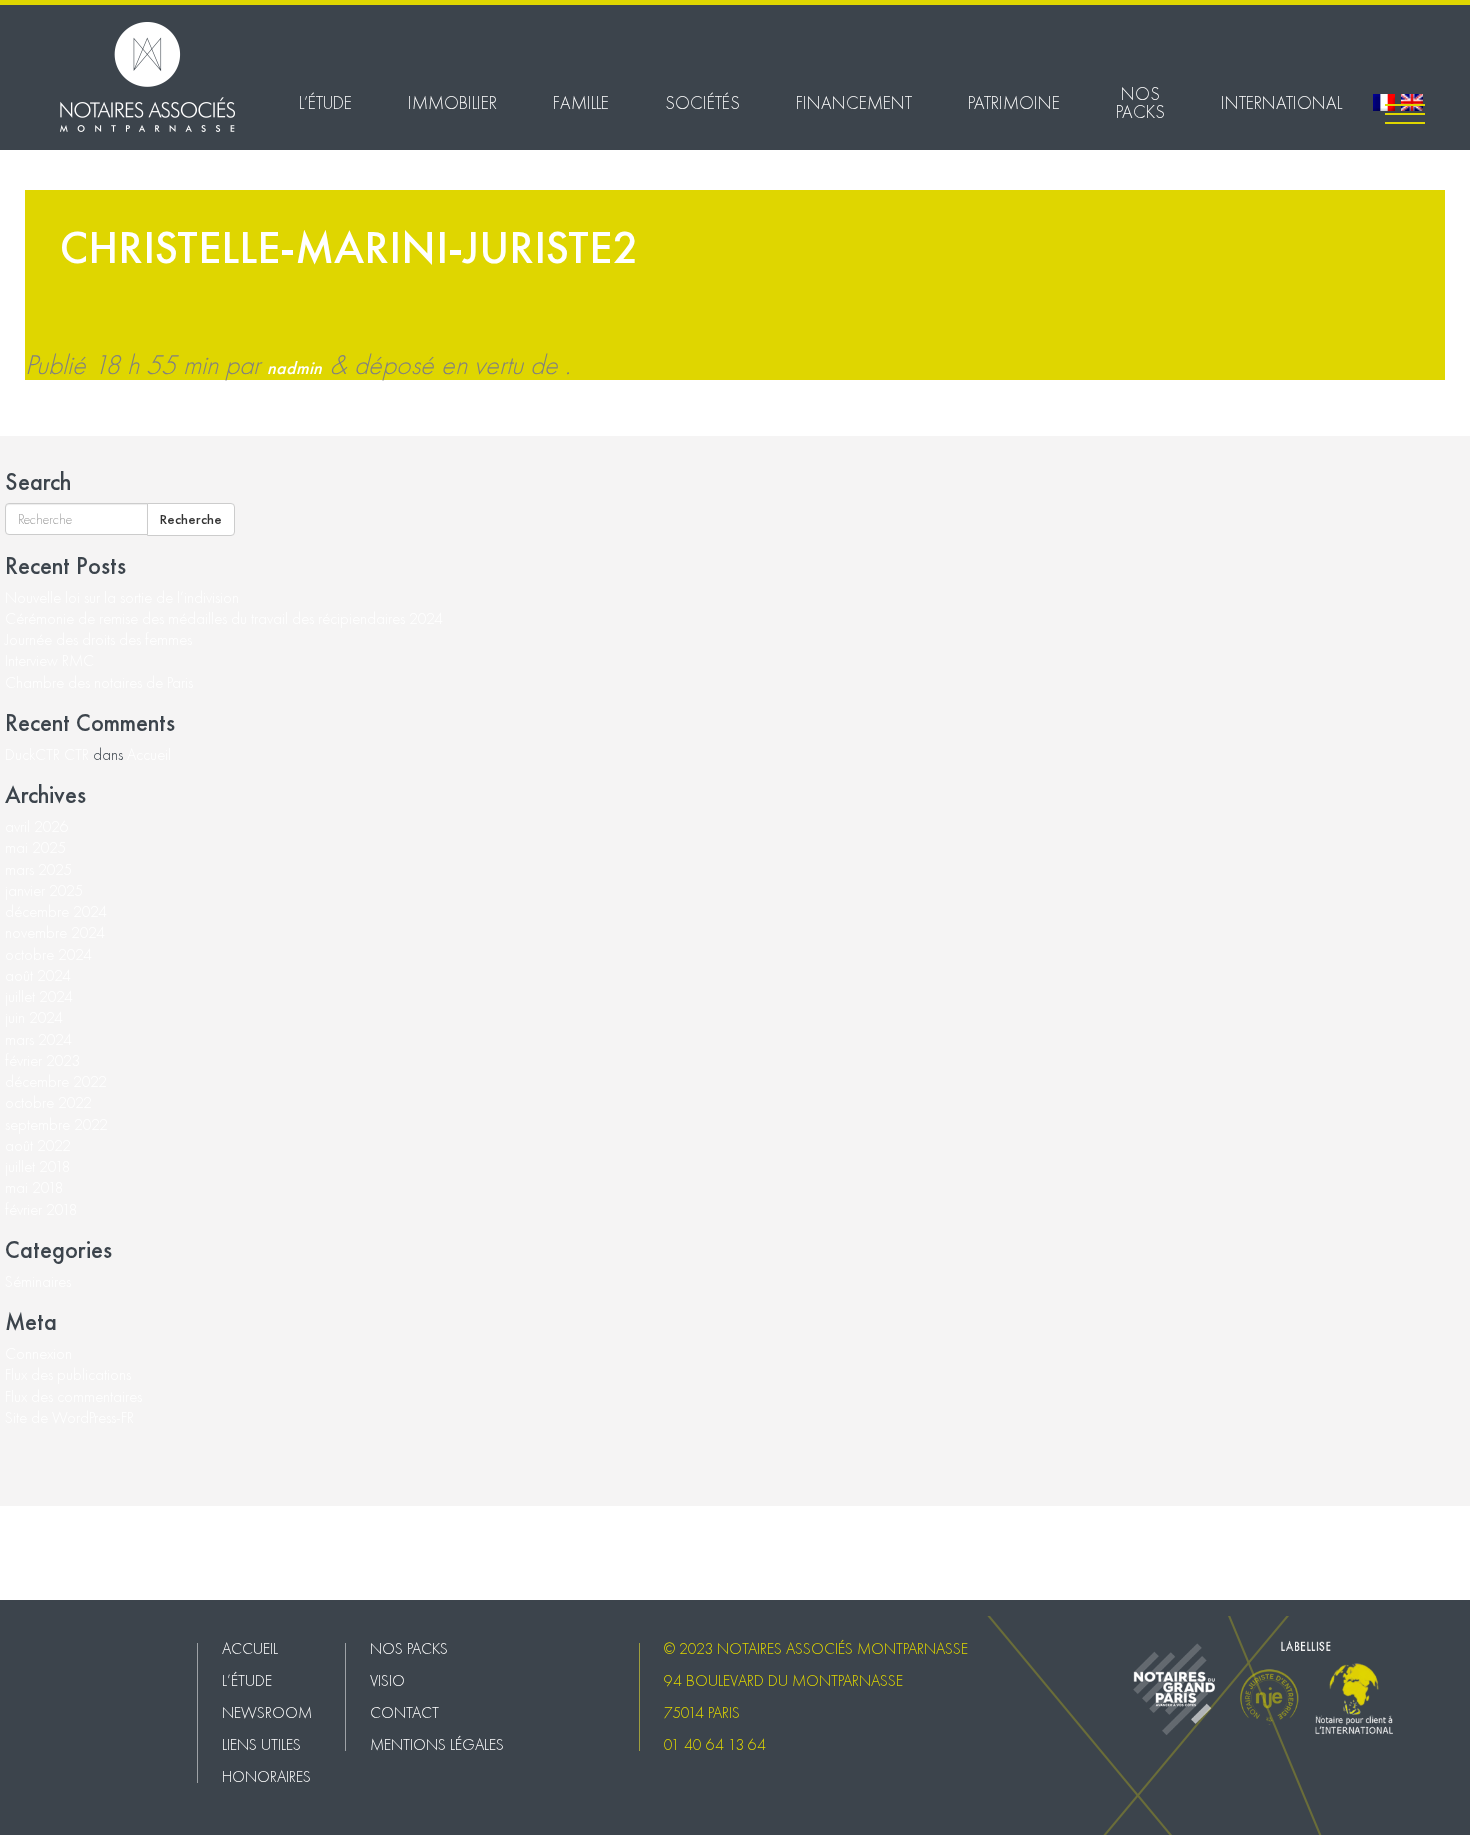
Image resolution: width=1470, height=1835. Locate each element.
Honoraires (266, 1776)
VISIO (17, 1537)
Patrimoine (1014, 102)
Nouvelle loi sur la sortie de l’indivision (122, 597)
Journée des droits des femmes (98, 639)
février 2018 (41, 1209)
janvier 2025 (44, 890)
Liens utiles (261, 1744)
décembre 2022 (56, 1081)
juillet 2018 (38, 1166)
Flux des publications (68, 1374)
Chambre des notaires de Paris (99, 682)
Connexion (38, 1353)
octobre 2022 (48, 1102)
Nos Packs (1140, 102)
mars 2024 (38, 1039)
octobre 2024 (48, 954)
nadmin (294, 367)
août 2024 (38, 975)
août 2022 (38, 1145)
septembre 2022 (56, 1124)
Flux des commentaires (73, 1396)
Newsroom (267, 1712)
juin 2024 (34, 1017)
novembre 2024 (55, 932)
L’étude (325, 102)
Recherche (191, 519)
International (1281, 102)
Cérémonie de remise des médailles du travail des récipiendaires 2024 (224, 618)
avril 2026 (37, 826)
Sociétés (702, 102)
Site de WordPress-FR (69, 1417)
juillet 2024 (39, 996)
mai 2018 (34, 1187)
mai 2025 (35, 847)
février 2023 (42, 1060)
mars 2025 (38, 869)
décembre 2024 (56, 911)
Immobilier (452, 102)
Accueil (149, 754)
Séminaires (38, 1281)
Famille (581, 102)
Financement (854, 102)
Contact (24, 1559)
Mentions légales (52, 1580)
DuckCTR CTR (47, 754)
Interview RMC (49, 660)
